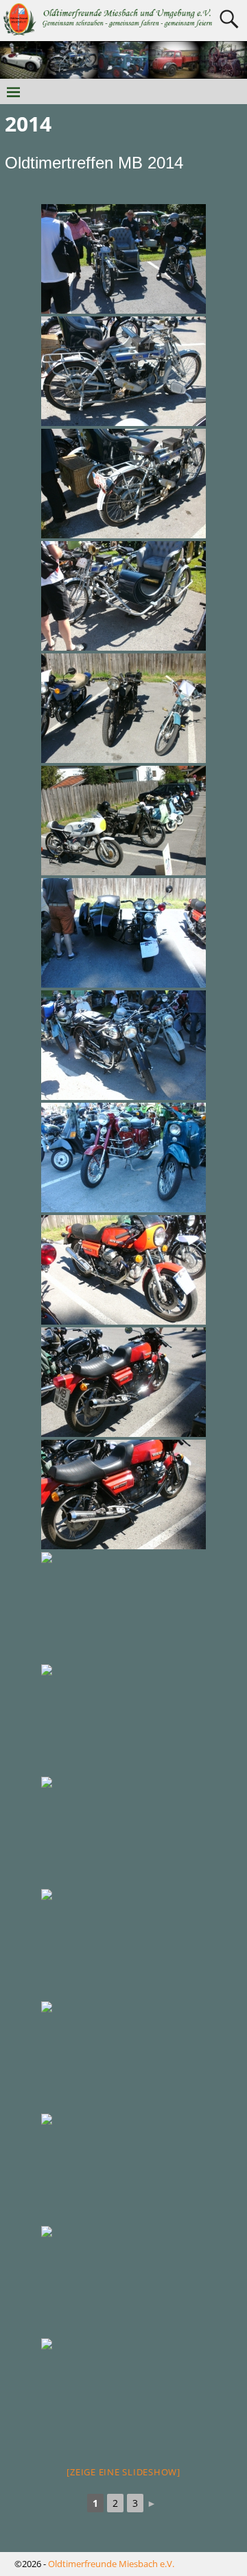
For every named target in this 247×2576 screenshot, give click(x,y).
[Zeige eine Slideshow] (123, 2472)
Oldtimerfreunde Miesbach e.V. (111, 2564)
